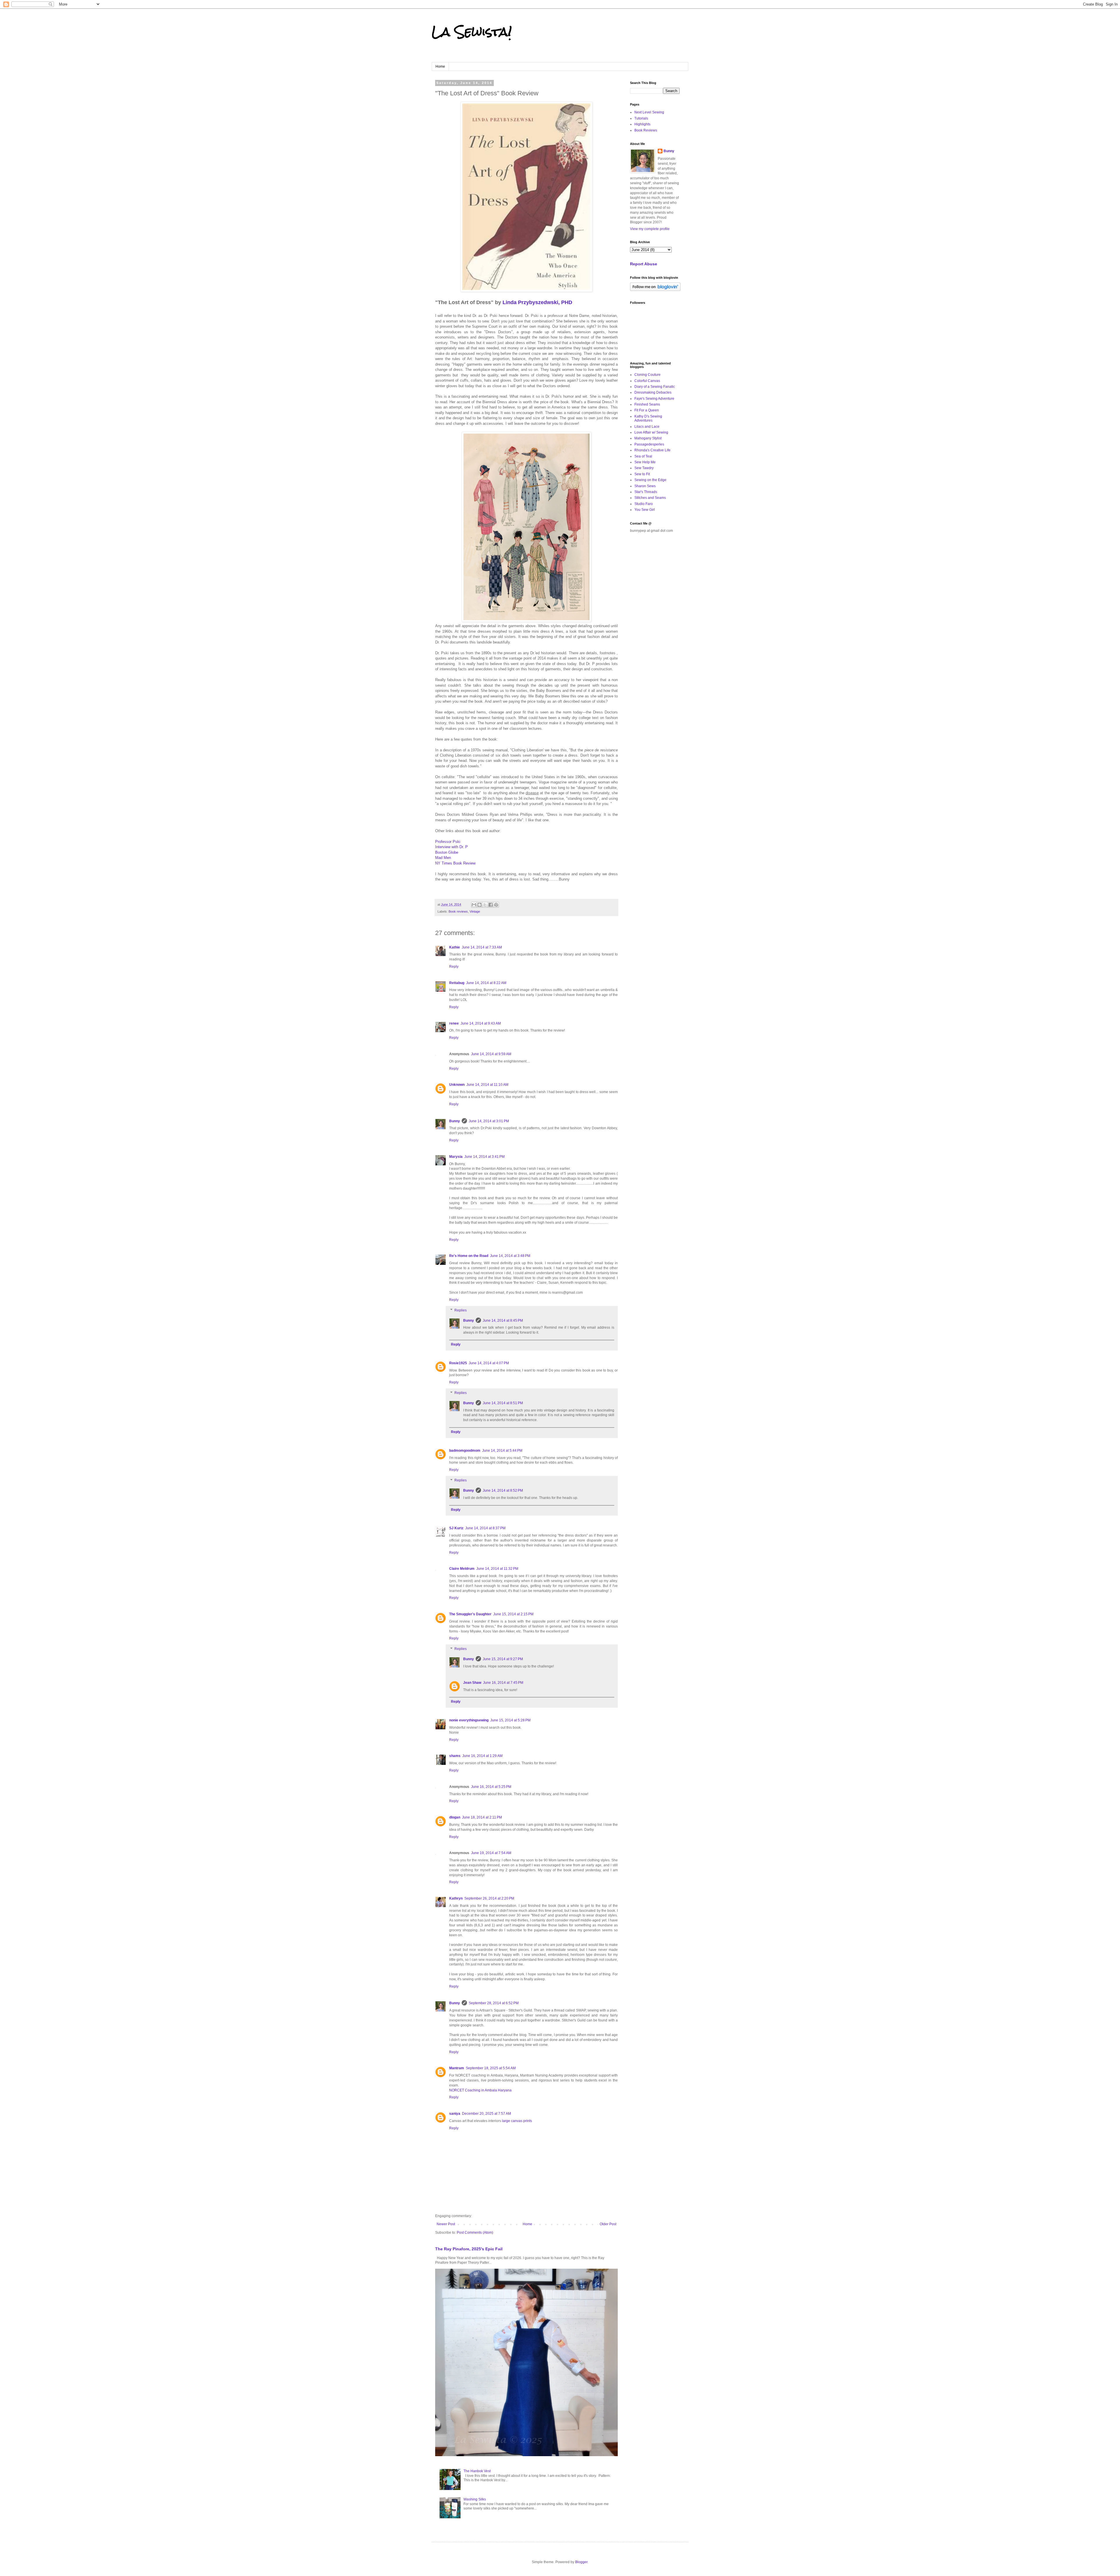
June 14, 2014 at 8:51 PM (503, 1403)
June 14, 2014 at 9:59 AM (491, 1054)
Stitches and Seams (650, 498)
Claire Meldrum (462, 1569)
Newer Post (446, 2224)
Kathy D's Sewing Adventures (648, 418)
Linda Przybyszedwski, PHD (537, 302)
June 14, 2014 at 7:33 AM (482, 947)
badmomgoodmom (465, 1451)
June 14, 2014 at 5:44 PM (502, 1451)
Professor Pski (448, 842)
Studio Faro (644, 504)
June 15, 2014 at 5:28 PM (510, 1720)
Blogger (581, 2562)
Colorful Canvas (647, 381)
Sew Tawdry (644, 468)
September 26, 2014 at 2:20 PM (489, 1898)
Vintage (475, 911)
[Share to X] (485, 905)
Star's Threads (646, 492)
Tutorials (641, 118)
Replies (461, 1310)
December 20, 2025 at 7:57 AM (487, 2114)
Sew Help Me (645, 462)
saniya (455, 2114)
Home (440, 66)
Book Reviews (646, 130)
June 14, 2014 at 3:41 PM (484, 1157)
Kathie (455, 947)
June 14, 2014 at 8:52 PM (503, 1490)
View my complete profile (650, 229)
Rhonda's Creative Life (652, 450)
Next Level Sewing (649, 112)
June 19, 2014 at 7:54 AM (491, 1853)
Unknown (457, 1085)
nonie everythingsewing (469, 1720)
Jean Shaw (472, 1683)
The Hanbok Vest (477, 2471)
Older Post (608, 2224)
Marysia (456, 1157)
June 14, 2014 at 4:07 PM (489, 1363)
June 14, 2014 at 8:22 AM (486, 983)
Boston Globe (447, 852)
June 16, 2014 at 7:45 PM (503, 1683)
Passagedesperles (649, 444)
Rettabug (457, 983)
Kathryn (456, 1898)
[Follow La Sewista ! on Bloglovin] (655, 290)
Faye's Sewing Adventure (654, 399)
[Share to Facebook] (491, 905)
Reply (454, 967)
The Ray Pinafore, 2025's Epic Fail (469, 2249)
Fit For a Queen (647, 410)
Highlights (642, 124)
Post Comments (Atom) (475, 2233)
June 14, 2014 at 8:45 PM (503, 1321)
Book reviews (458, 911)
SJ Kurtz (456, 1528)
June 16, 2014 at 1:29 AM (482, 1756)
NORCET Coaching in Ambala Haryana (480, 2090)
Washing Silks (475, 2499)
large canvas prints (517, 2121)
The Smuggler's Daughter (470, 1614)
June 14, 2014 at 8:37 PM (485, 1528)
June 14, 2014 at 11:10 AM (487, 1085)
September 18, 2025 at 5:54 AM (491, 2068)
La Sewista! (472, 32)
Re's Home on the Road (469, 1256)
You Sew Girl (645, 510)
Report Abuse (644, 264)
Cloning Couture (647, 375)
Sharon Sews (645, 486)
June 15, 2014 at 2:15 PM (513, 1614)
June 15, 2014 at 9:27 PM (503, 1659)
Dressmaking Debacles (653, 392)
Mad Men (443, 858)
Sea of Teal (643, 456)
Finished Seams (647, 404)
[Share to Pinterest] (496, 905)
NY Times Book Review (455, 863)
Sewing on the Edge (650, 480)
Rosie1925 (458, 1363)
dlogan (455, 1817)
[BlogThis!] (480, 905)
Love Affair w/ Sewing (651, 432)
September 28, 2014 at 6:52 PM (494, 2003)
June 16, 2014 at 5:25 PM (491, 1787)
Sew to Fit (642, 474)
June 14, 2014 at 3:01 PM (489, 1121)
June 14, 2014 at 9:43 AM (481, 1023)
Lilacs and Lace (647, 427)
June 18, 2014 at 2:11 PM (482, 1817)
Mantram (457, 2068)
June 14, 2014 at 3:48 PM (510, 1256)
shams (455, 1756)
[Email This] (474, 905)
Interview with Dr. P (452, 847)
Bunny (455, 1121)
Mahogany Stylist (648, 438)
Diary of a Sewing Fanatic (655, 387)
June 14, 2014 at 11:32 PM (497, 1569)
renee (454, 1023)
